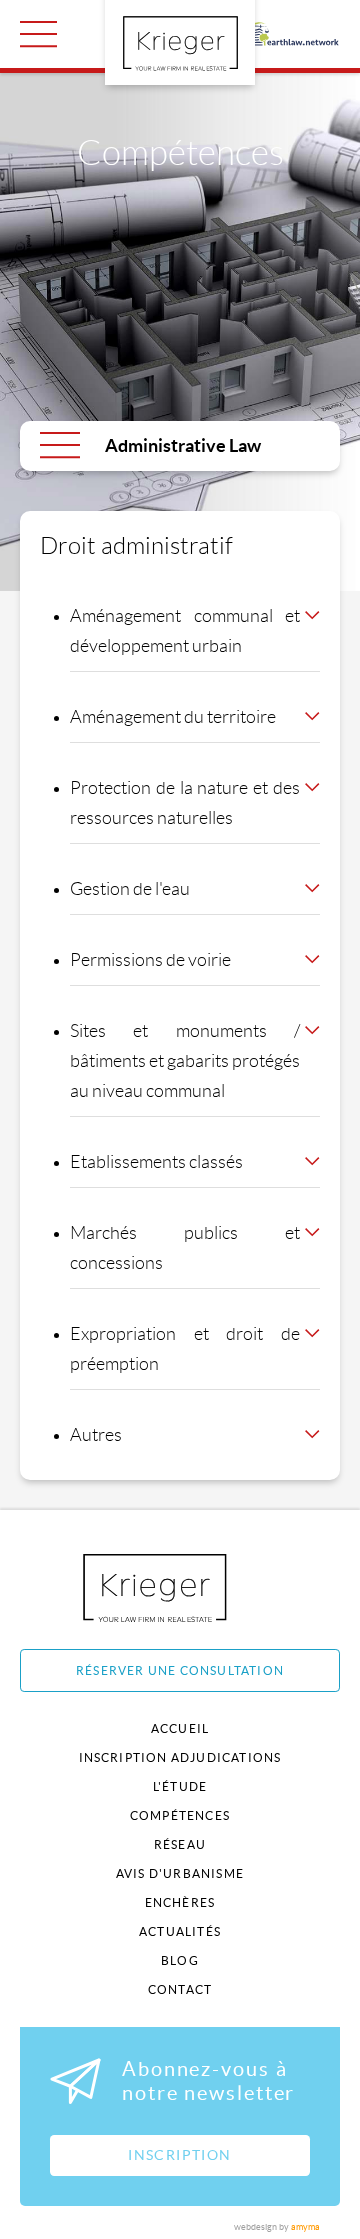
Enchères (180, 1902)
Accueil (180, 1728)
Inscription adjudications (180, 1757)
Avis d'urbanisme (180, 1873)
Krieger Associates (177, 1587)
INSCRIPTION (179, 2155)
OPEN (38, 34)
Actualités (180, 1931)
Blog (180, 1960)
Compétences (180, 1815)
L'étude (180, 1786)
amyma (305, 2227)
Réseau (180, 1844)
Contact (180, 1989)
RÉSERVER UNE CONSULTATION (180, 1670)
